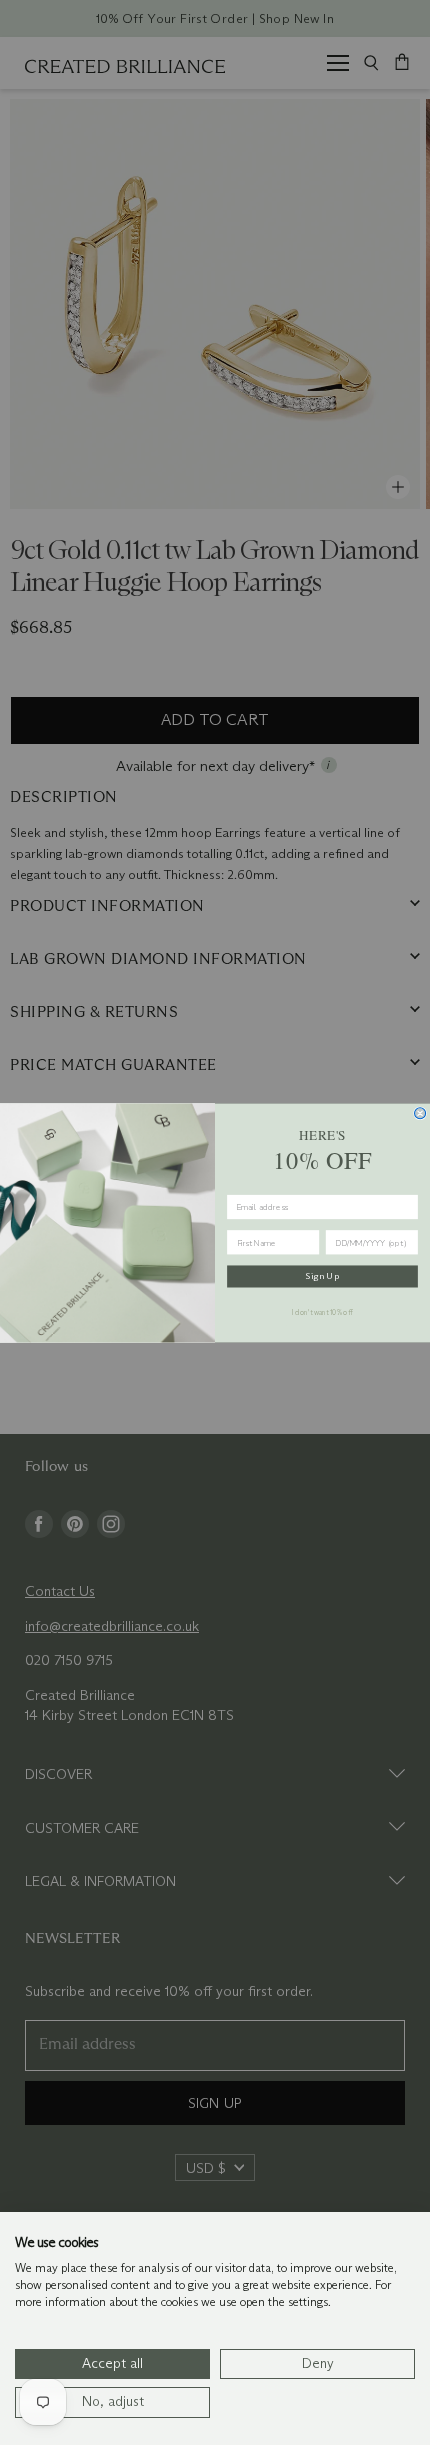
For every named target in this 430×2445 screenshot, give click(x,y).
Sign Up (322, 1275)
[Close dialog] (420, 1112)
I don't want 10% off (322, 1311)
